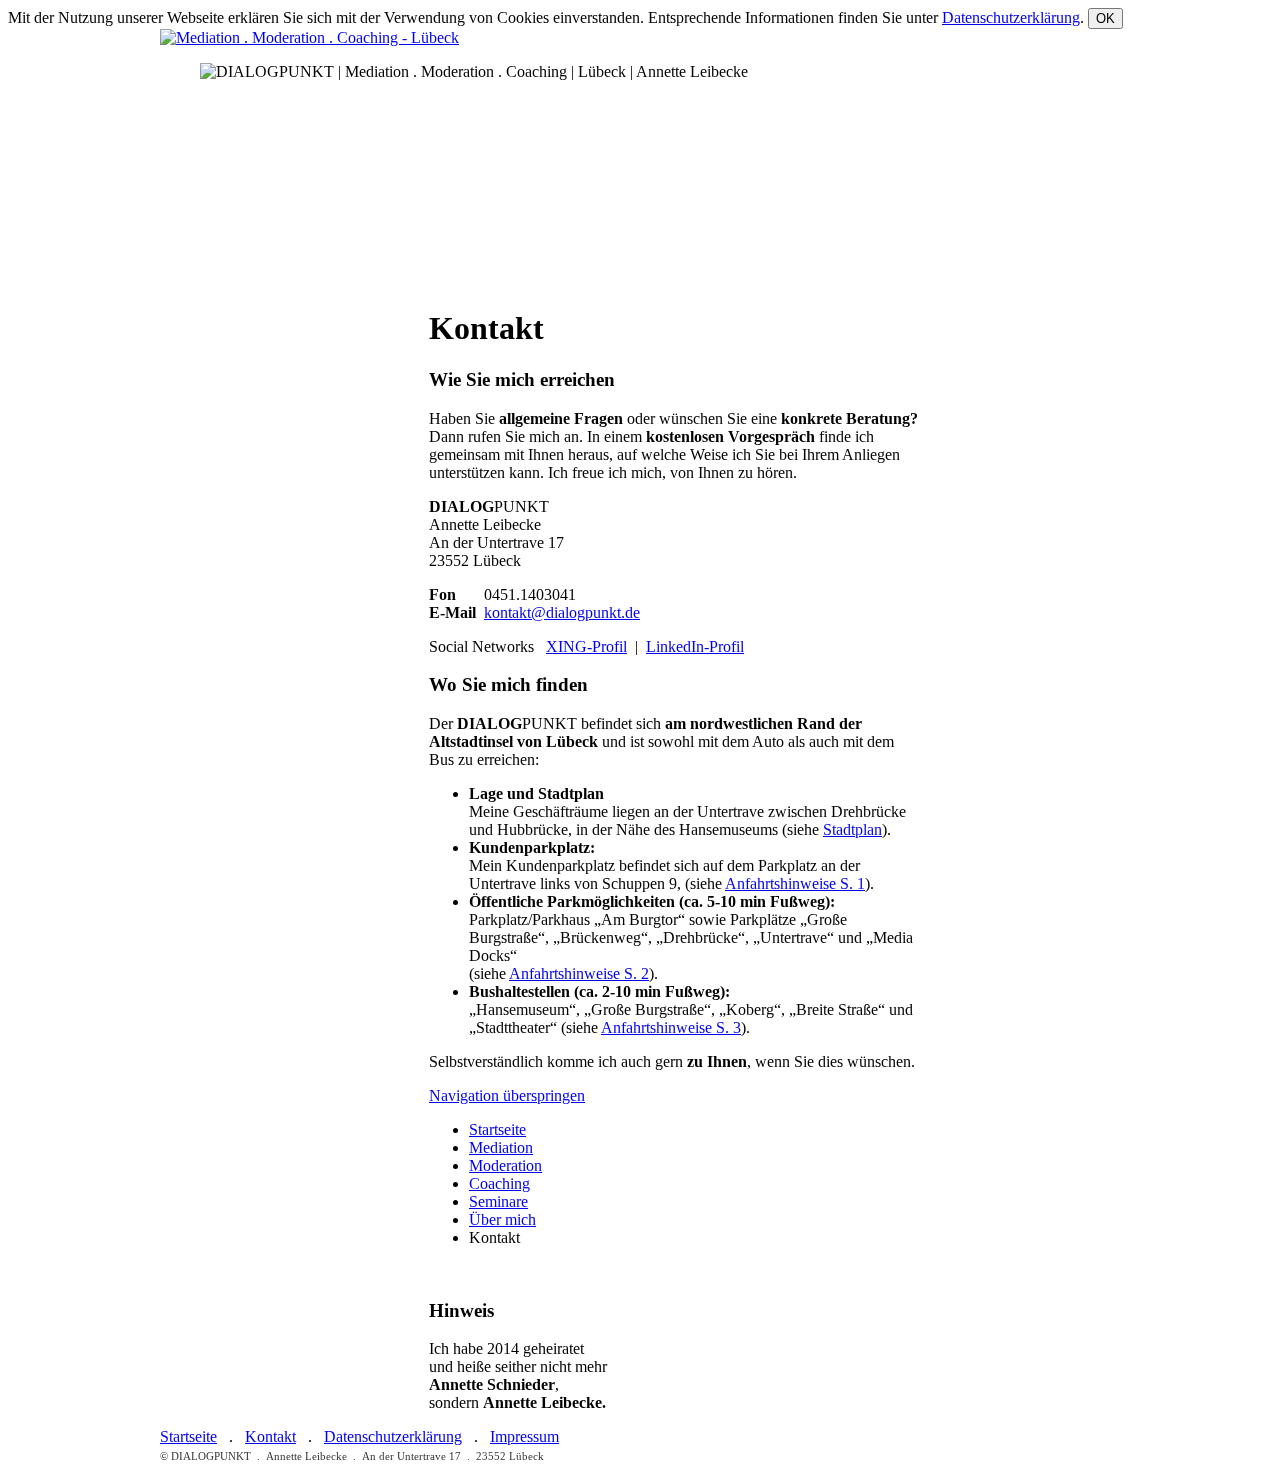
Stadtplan (852, 829)
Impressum (524, 1436)
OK (1105, 18)
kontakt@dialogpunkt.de (562, 612)
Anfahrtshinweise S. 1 (795, 883)
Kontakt (270, 1436)
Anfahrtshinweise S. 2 (579, 973)
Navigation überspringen (507, 1095)
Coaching (499, 1183)
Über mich (502, 1219)
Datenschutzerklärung (1011, 17)
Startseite (497, 1129)
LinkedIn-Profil (695, 646)
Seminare (498, 1201)
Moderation (505, 1165)
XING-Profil (586, 646)
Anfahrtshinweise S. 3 (671, 1027)
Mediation (501, 1147)
